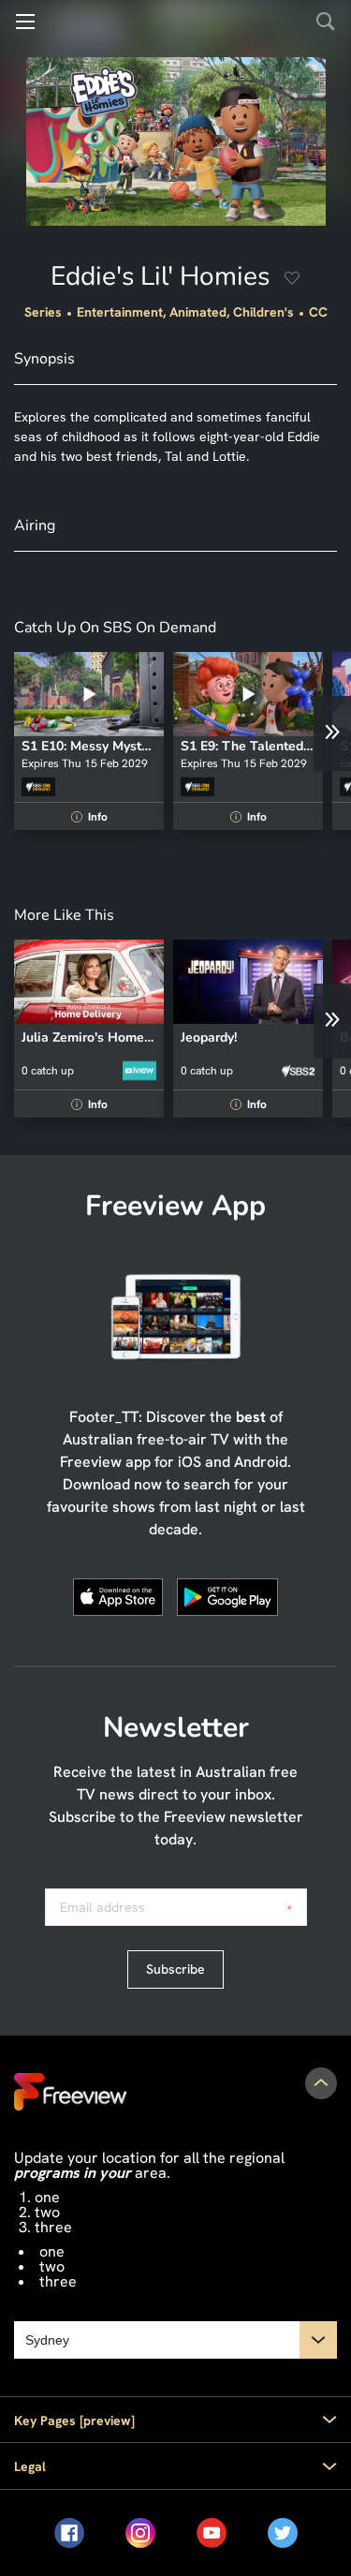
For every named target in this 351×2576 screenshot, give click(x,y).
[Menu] (25, 22)
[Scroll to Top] (321, 2083)
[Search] (326, 22)
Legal (30, 2466)
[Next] (332, 733)
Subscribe (175, 1969)
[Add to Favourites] (292, 281)
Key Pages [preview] (74, 2421)
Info (92, 817)
